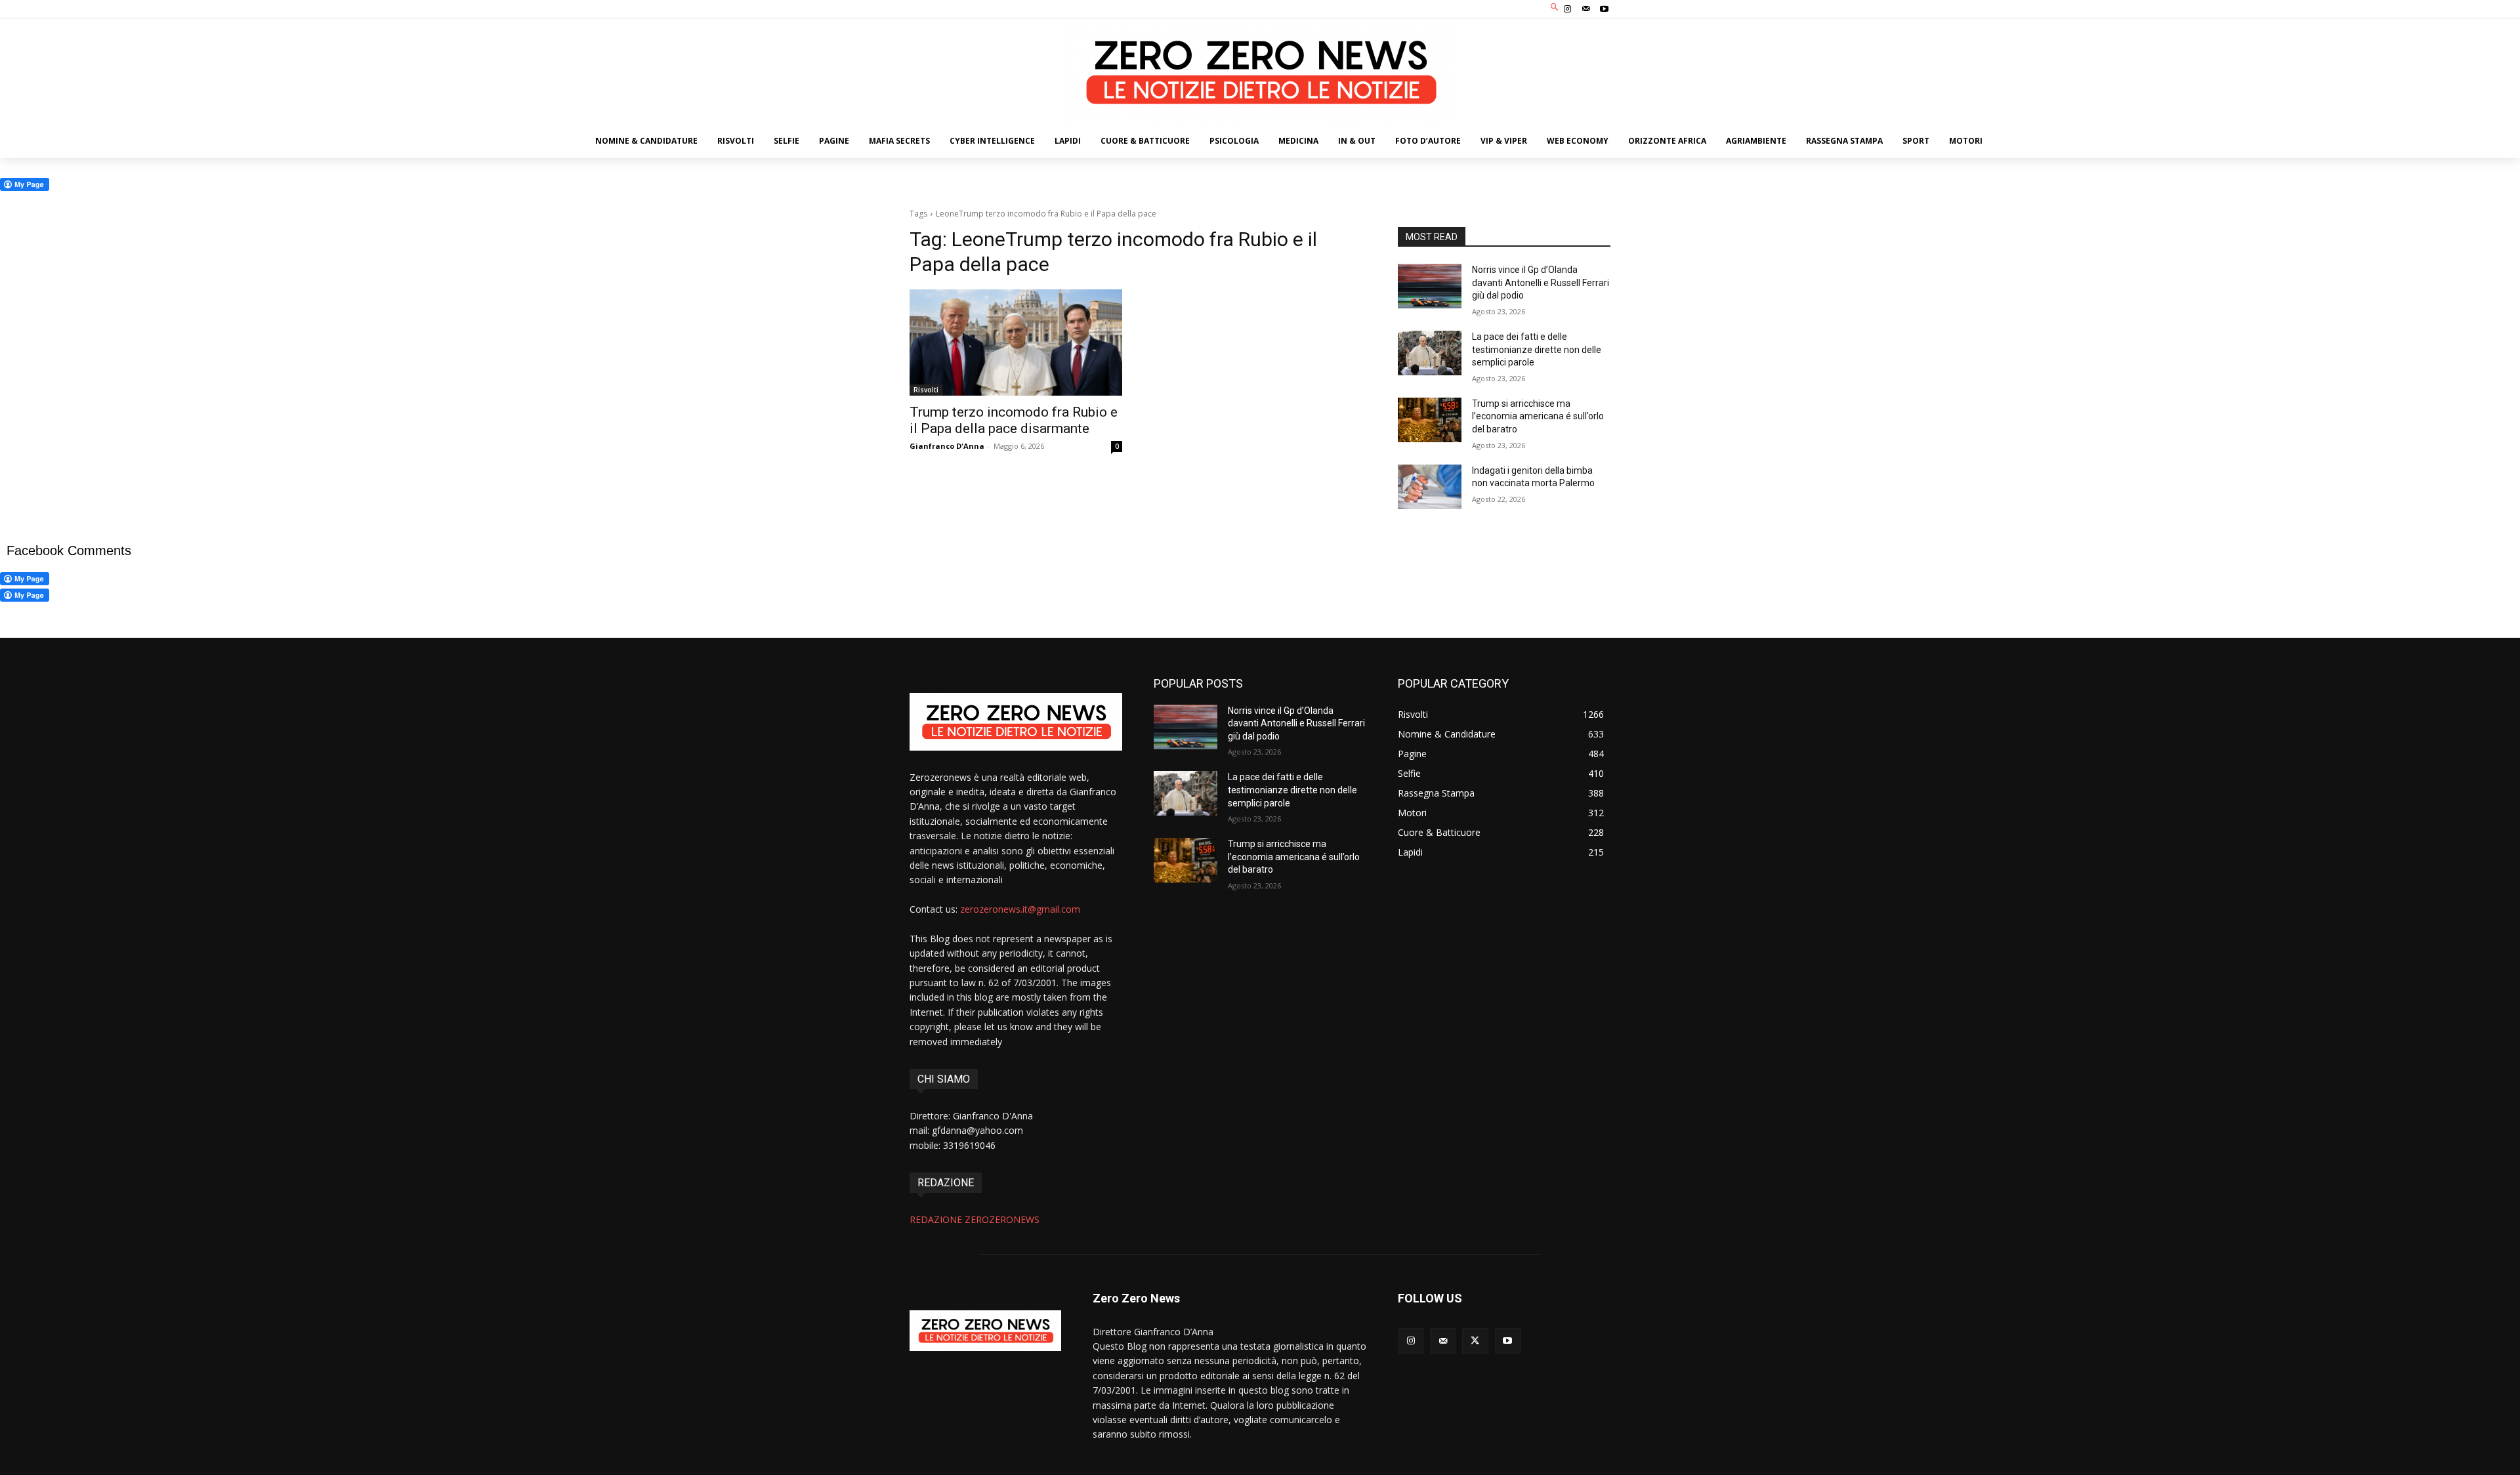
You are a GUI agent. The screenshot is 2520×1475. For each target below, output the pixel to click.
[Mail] (1586, 9)
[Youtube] (1605, 9)
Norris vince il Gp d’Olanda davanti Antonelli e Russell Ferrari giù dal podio (1541, 282)
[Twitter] (1475, 1341)
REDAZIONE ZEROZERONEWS (975, 1219)
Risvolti (926, 390)
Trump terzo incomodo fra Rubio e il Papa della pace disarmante (1014, 420)
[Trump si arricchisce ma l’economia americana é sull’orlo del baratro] (1430, 420)
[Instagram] (1567, 9)
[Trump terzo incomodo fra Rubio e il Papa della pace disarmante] (1016, 343)
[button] (1555, 8)
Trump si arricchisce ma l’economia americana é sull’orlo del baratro (1538, 416)
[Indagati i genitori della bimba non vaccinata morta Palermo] (1430, 487)
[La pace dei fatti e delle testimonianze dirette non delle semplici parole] (1430, 353)
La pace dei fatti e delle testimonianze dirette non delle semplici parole (1537, 349)
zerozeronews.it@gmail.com (1020, 909)
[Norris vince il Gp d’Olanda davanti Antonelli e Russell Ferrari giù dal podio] (1430, 286)
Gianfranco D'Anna (947, 446)
